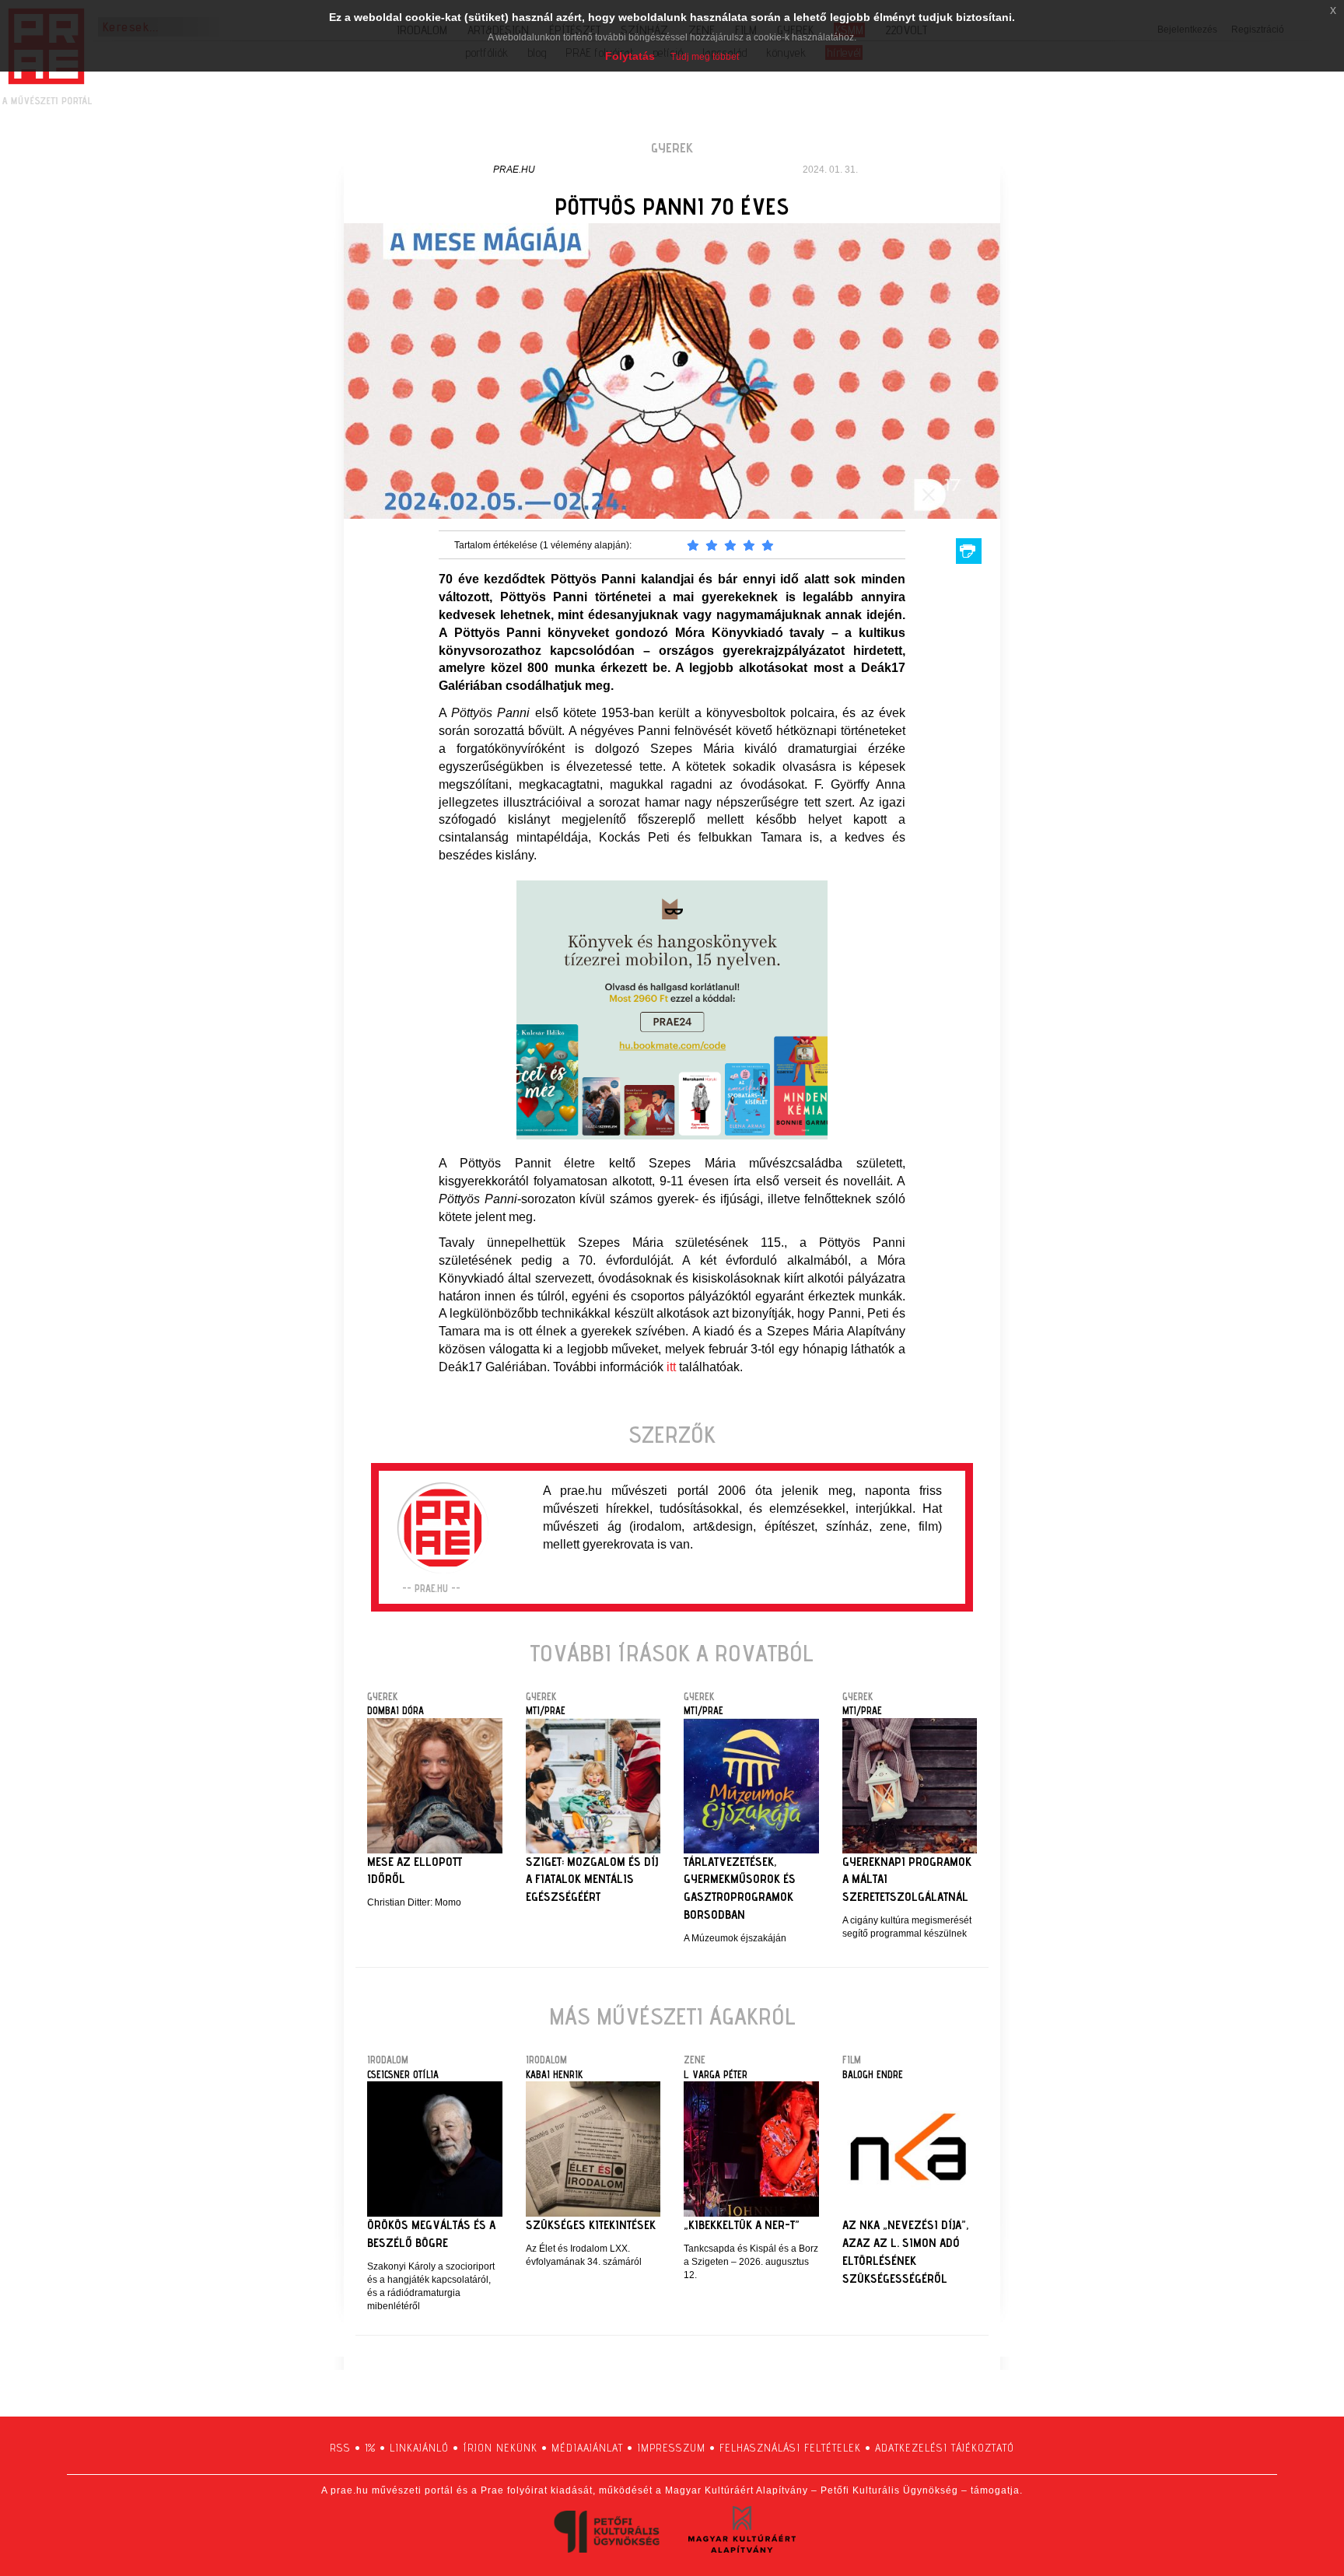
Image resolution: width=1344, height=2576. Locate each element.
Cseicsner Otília (403, 2074)
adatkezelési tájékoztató (945, 2448)
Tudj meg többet (705, 57)
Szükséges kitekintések (591, 2225)
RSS (340, 2448)
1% (370, 2448)
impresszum (671, 2448)
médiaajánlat (587, 2448)
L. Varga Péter (716, 2074)
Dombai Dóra (395, 1710)
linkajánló (419, 2448)
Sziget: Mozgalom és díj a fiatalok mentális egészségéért (592, 1879)
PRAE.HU (514, 170)
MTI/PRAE (546, 1710)
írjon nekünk (500, 2448)
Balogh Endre (873, 2074)
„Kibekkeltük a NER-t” (742, 2225)
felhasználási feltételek (790, 2448)
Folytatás (630, 56)
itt (671, 1367)
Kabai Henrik (554, 2074)
